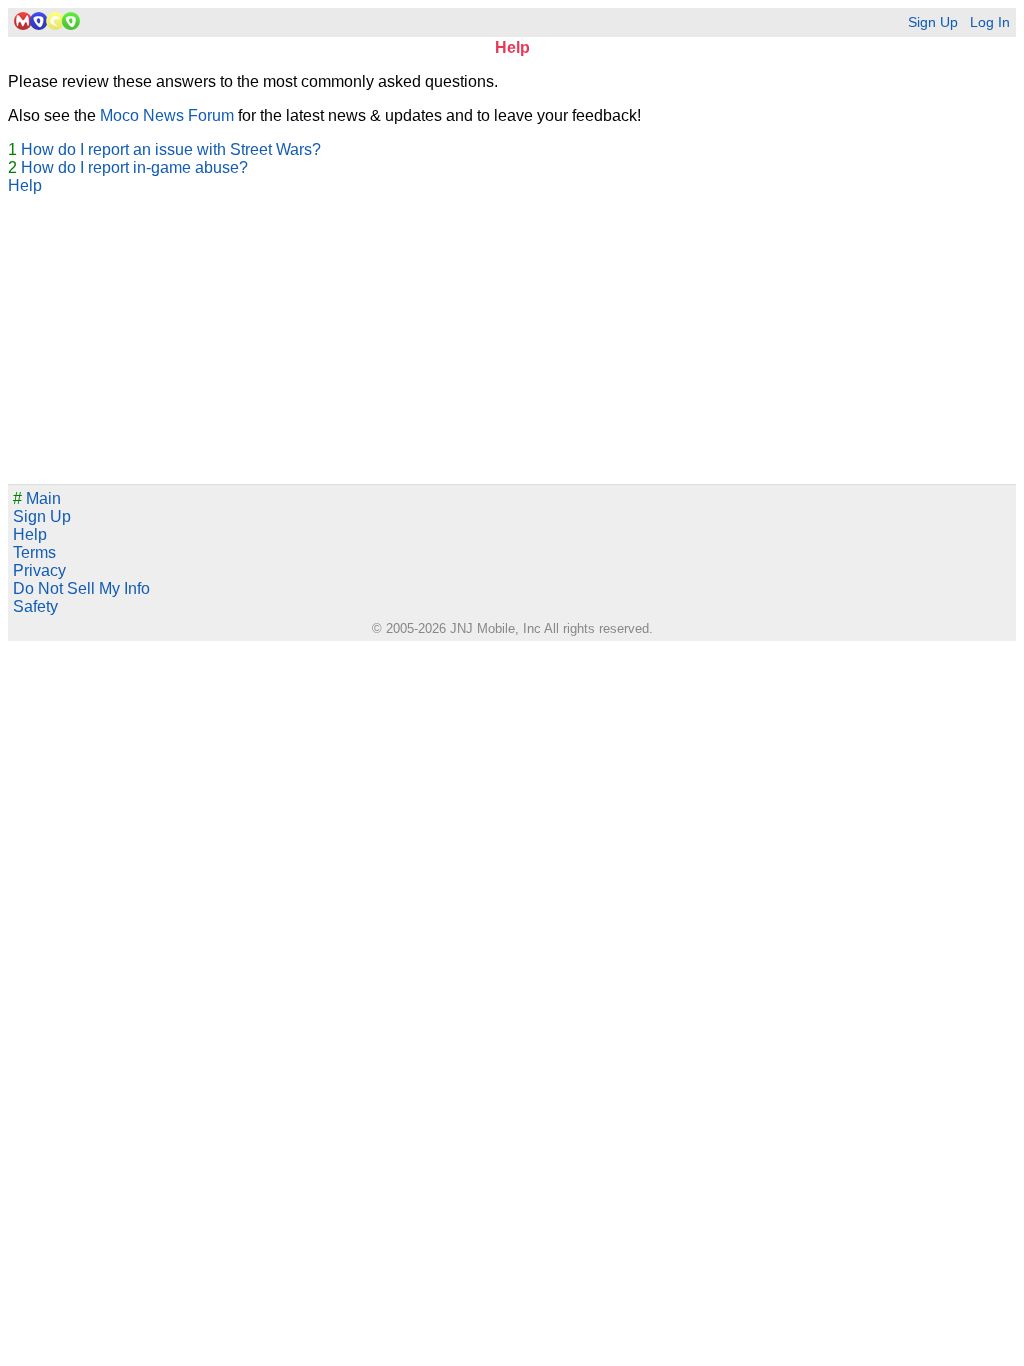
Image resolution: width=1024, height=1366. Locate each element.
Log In (990, 22)
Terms (34, 552)
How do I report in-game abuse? (134, 167)
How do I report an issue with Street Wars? (171, 149)
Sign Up (933, 22)
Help (25, 185)
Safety (35, 606)
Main (37, 498)
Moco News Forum (167, 115)
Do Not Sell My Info (81, 588)
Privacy (39, 570)
